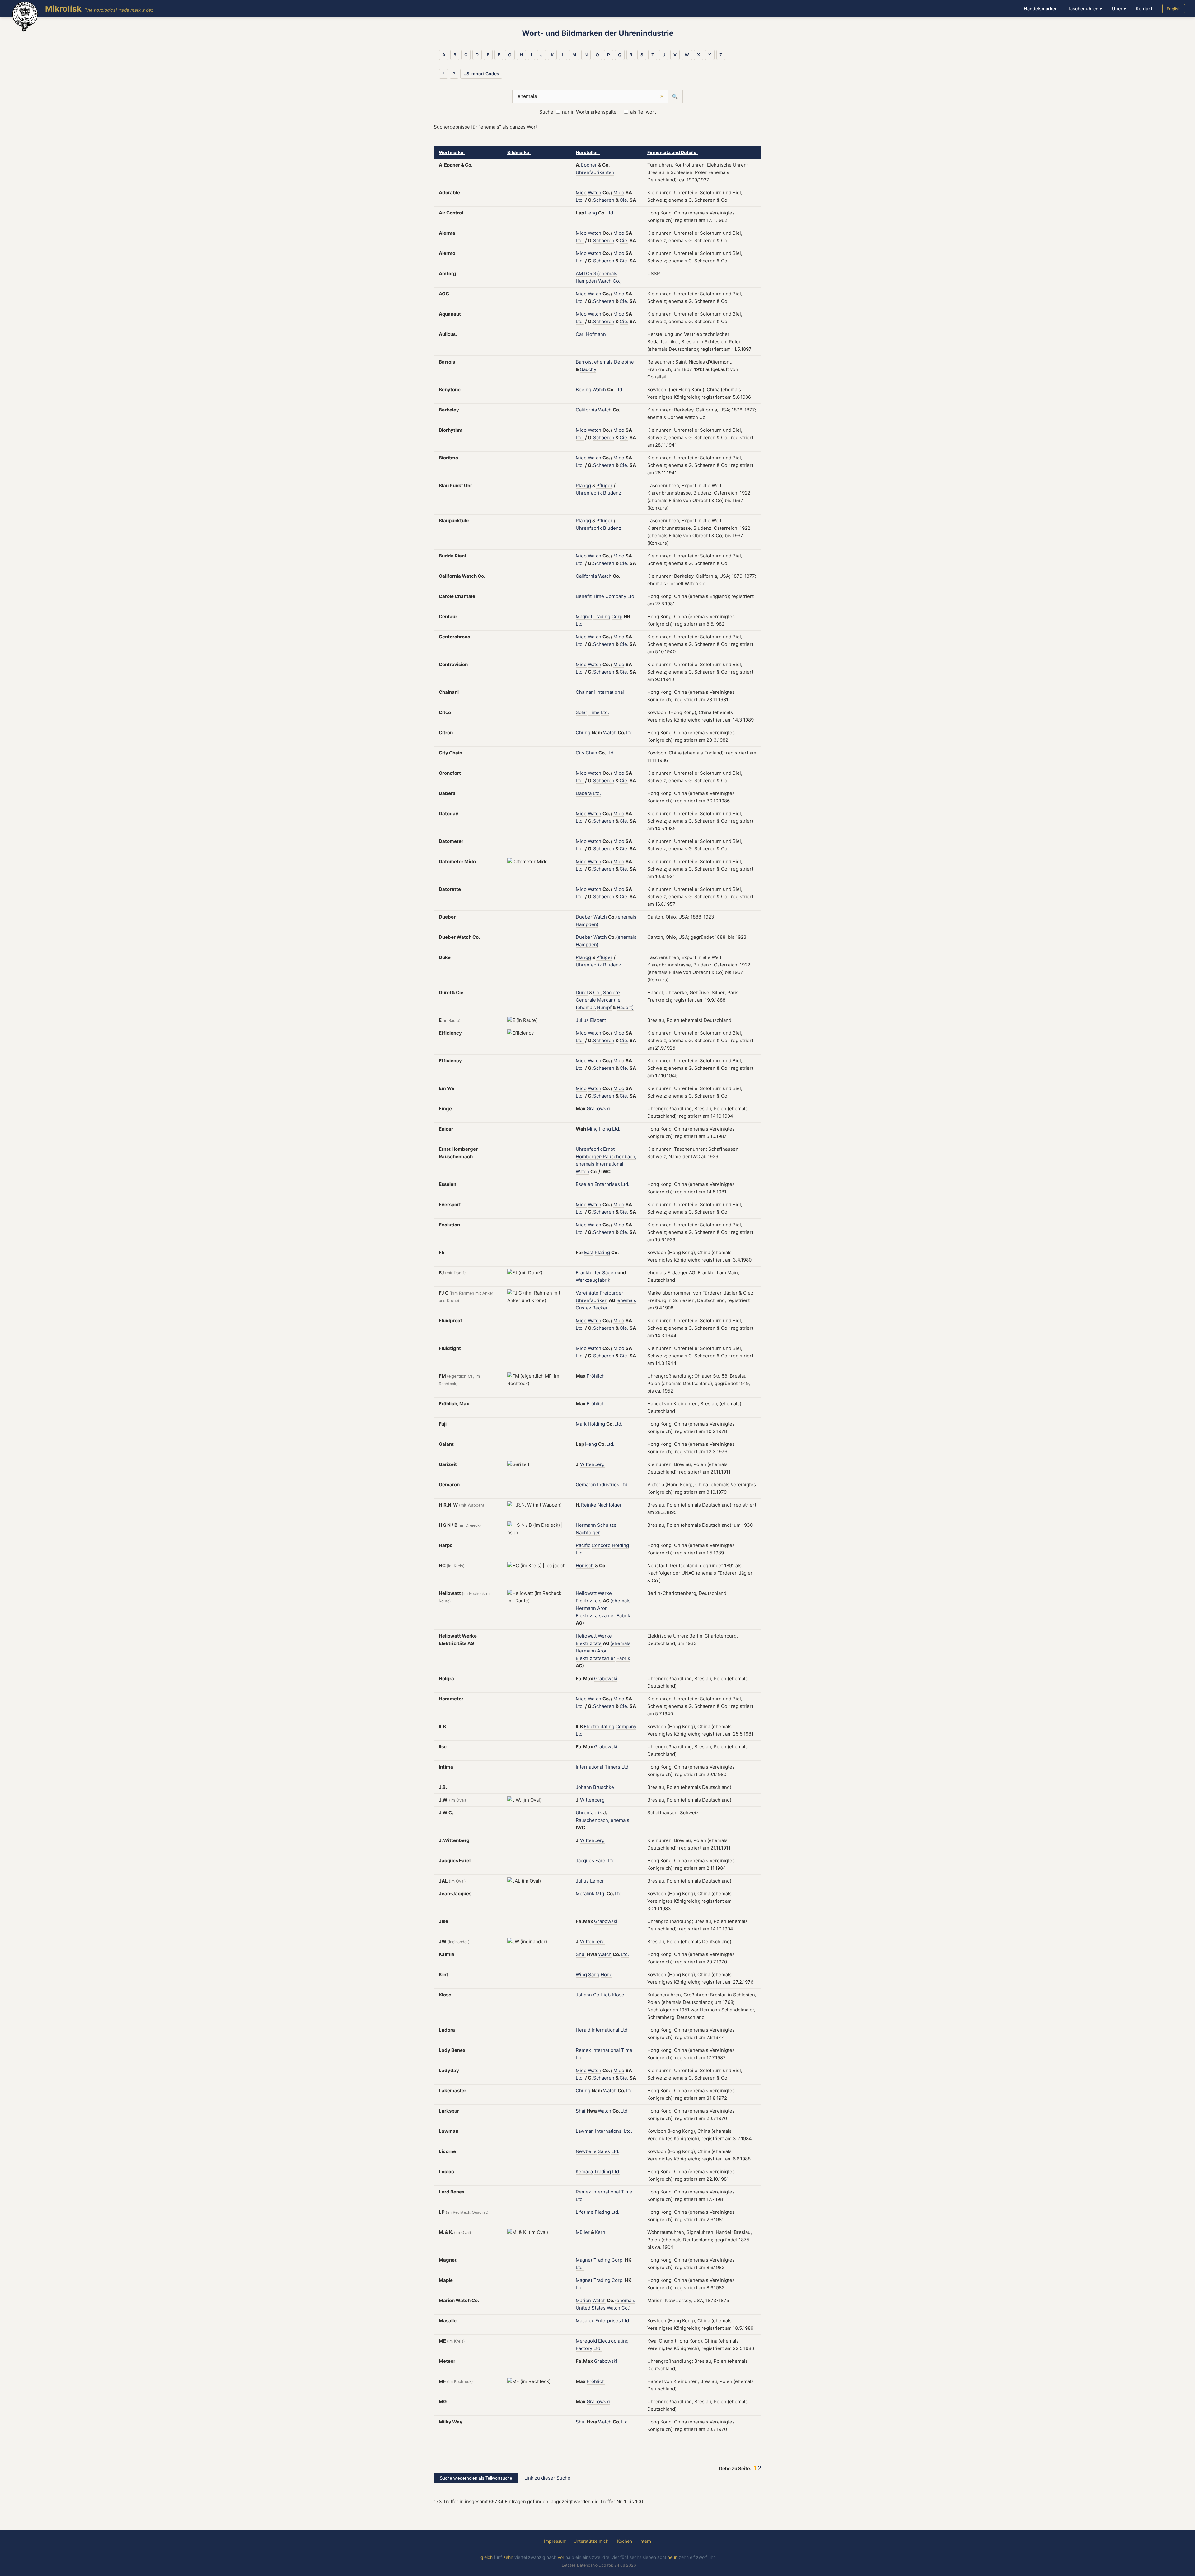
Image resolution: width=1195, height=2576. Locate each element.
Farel (601, 1861)
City (580, 753)
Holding (596, 1424)
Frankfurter (588, 1273)
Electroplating (599, 1726)
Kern (600, 2232)
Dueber (584, 917)
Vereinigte (587, 1293)
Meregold (586, 2341)
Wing (581, 1974)
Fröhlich (596, 1376)
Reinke (589, 1505)
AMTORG (586, 273)
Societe (612, 992)
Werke (605, 1593)
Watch (595, 193)
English (1174, 9)
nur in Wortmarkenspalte (589, 112)
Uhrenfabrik (589, 493)
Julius (582, 1020)
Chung (583, 733)
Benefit (584, 596)
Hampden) (587, 924)
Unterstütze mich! (592, 2541)
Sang (594, 1974)
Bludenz (612, 493)
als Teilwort (643, 112)
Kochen (625, 2541)
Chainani (585, 692)
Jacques (585, 1861)
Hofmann (596, 334)
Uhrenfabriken (592, 1300)
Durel (582, 992)
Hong (605, 1129)
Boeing (583, 390)
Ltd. (580, 200)
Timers (612, 1767)
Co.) (617, 281)
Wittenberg (592, 1464)
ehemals (603, 362)
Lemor (597, 1881)
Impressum (555, 2541)
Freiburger (612, 1293)
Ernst (609, 1149)
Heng (591, 213)
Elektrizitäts (589, 1601)
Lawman (585, 2131)
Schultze (607, 1525)
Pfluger (604, 485)
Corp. (618, 2260)
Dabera (584, 793)
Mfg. (600, 1894)
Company (616, 596)
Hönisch (585, 1565)
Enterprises (607, 1184)
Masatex (585, 2321)
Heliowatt (586, 1593)
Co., (597, 992)
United (583, 2308)
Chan (591, 753)
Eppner (589, 165)
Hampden (586, 281)
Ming (592, 1129)
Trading (602, 616)
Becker (600, 1308)
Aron (602, 1608)
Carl (580, 334)
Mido (581, 193)
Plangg (583, 485)
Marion (583, 2300)
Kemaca (584, 2172)
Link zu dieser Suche (547, 2478)
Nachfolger (610, 1505)
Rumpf (604, 1007)
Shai (581, 2111)
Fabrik (623, 1616)
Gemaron (586, 1485)
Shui (581, 1954)
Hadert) (625, 1007)
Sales (604, 2151)
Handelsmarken (1041, 9)
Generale (586, 1000)
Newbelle (586, 2151)
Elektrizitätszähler (595, 1616)
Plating (602, 1252)
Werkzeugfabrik (593, 1280)
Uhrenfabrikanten (595, 172)
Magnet (584, 616)
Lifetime (585, 2212)
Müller (583, 2232)
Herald (583, 2030)
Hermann (586, 1525)
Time (598, 596)
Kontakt (1144, 9)
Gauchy (588, 369)
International (610, 692)
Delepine (624, 362)
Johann (584, 1787)
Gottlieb (602, 1995)
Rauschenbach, (593, 1820)
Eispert (598, 1020)
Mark (581, 1424)
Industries (608, 1485)
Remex (583, 2050)
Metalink (585, 1894)
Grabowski (598, 1109)
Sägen (609, 1273)
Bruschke (604, 1787)
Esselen (584, 1184)
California (586, 410)
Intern (645, 2541)
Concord (601, 1545)
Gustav (583, 1308)
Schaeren (604, 200)
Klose (618, 1995)
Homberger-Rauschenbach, (606, 1156)
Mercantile (609, 1000)
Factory (584, 2348)
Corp (617, 616)
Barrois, (584, 362)
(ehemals (607, 273)
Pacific (583, 1545)
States (599, 2308)
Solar (581, 712)
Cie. (624, 200)
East (589, 1252)
